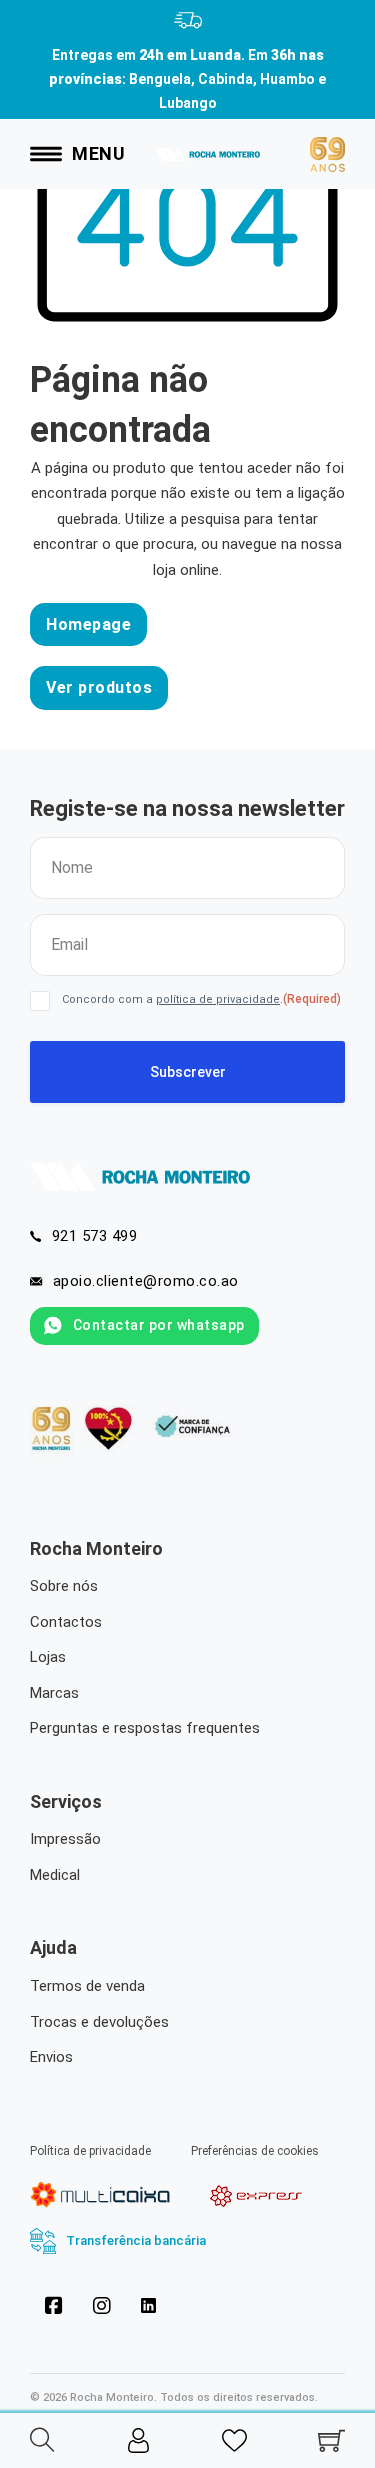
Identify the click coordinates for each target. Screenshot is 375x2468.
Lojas (48, 1657)
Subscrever (188, 1072)
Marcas (54, 1693)
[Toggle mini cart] (331, 2440)
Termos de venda (87, 1986)
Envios (51, 2057)
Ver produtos (99, 687)
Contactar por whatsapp (159, 1325)
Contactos (66, 1622)
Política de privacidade (90, 2151)
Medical (55, 1875)
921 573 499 (95, 1236)
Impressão (65, 1839)
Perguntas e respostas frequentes (145, 1728)
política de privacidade (218, 999)
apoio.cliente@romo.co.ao (146, 1281)
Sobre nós (64, 1586)
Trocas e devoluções (99, 2022)
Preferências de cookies (255, 2151)
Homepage (88, 624)
